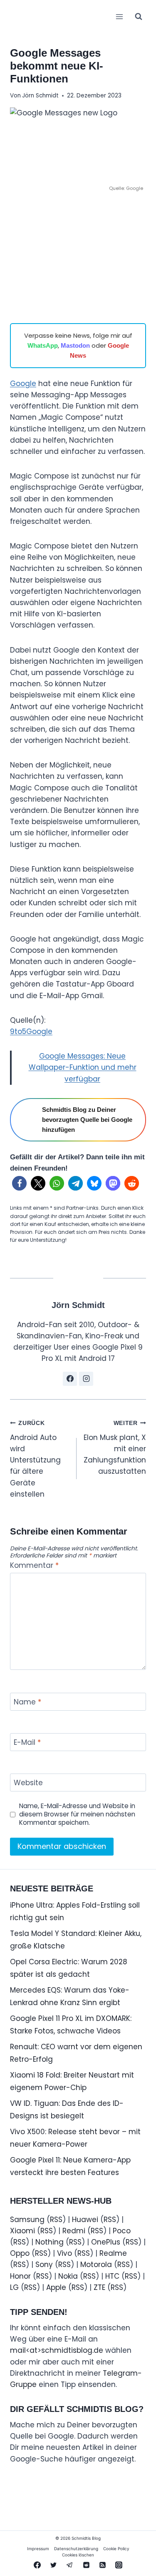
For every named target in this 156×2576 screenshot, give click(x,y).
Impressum (38, 2549)
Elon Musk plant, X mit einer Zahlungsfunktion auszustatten (115, 1448)
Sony (44, 2265)
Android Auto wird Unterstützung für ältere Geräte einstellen (35, 1460)
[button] (19, 1183)
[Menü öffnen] (119, 16)
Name (27, 1702)
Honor (20, 2276)
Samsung (27, 2220)
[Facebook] (37, 2565)
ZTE (99, 2287)
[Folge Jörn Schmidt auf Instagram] (86, 1379)
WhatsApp (43, 345)
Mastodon (75, 345)
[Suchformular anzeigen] (139, 17)
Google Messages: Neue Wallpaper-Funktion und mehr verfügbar (83, 1067)
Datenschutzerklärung (76, 2549)
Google (23, 384)
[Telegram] (70, 2565)
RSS (56, 2220)
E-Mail (27, 1743)
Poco (122, 2231)
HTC (112, 2276)
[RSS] (102, 2565)
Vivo (64, 2253)
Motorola (96, 2265)
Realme (113, 2253)
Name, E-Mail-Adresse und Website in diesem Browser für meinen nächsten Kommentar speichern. (77, 1814)
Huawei (85, 2220)
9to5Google (31, 1031)
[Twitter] (54, 2565)
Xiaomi (22, 2231)
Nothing (50, 2242)
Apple (56, 2287)
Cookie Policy (116, 2549)
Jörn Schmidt (40, 96)
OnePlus (106, 2242)
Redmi (74, 2231)
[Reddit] (86, 2565)
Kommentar (34, 1566)
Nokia (68, 2276)
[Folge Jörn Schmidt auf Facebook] (70, 1379)
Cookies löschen (78, 2555)
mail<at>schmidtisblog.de (57, 2350)
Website (28, 1783)
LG (14, 2287)
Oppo (20, 2253)
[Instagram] (119, 2565)
